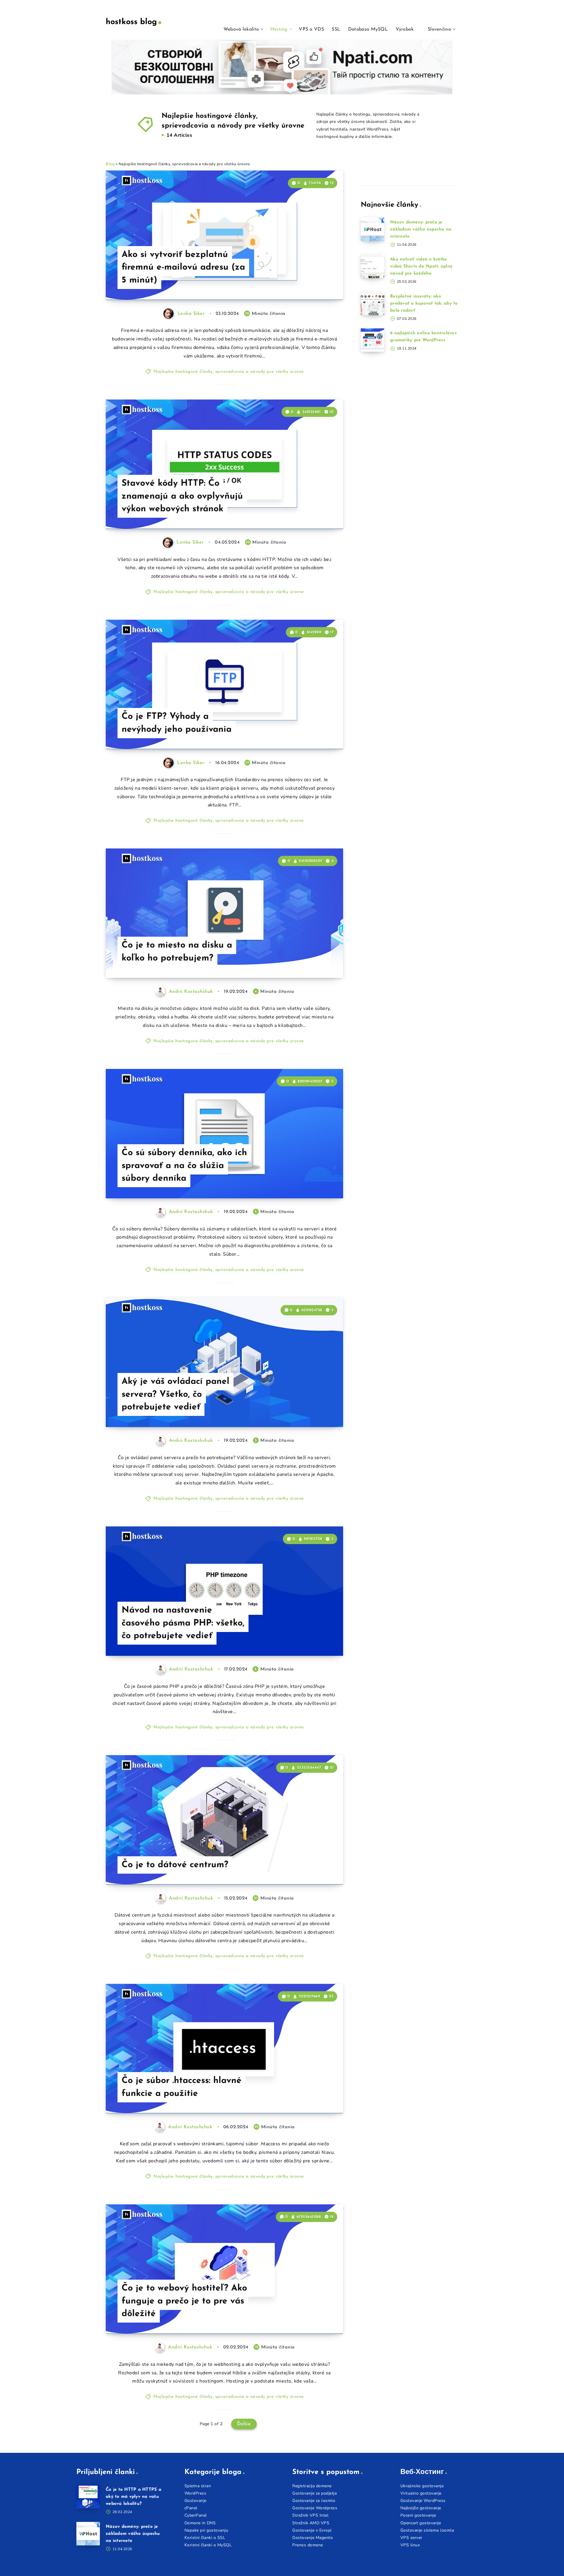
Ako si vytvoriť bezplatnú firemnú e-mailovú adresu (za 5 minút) (183, 268)
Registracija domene (312, 2486)
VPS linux (410, 2545)
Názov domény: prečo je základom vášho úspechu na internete (421, 229)
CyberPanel (196, 2515)
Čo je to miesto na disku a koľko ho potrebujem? (177, 952)
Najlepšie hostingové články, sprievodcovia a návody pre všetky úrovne (229, 372)
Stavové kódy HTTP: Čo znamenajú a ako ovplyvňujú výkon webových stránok (182, 496)
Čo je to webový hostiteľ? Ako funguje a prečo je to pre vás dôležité (184, 2301)
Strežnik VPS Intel (310, 2515)
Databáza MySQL (368, 29)
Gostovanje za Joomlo (314, 2501)
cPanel (191, 2508)
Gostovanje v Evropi (312, 2530)
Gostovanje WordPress (423, 2501)
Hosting (279, 29)
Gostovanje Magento (313, 2538)
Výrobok (405, 29)
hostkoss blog (131, 22)
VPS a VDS (311, 29)
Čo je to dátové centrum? (175, 1865)
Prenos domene (308, 2545)
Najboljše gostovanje (421, 2508)
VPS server (411, 2538)
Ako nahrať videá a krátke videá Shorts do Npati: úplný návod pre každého (421, 267)
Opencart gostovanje (421, 2523)
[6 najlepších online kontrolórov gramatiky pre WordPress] (372, 340)
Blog (110, 164)
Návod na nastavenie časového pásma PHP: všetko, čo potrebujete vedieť (183, 1623)
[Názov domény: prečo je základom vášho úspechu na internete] (372, 229)
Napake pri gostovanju (207, 2530)
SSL (336, 29)
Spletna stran (198, 2486)
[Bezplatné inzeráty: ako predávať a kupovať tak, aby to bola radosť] (372, 303)
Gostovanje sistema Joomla (427, 2530)
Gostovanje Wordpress (315, 2508)
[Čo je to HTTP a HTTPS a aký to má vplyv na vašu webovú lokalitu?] (88, 2497)
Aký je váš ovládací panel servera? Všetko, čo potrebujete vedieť (176, 1394)
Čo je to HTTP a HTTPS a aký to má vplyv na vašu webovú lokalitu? (134, 2497)
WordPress (195, 2493)
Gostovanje (195, 2501)
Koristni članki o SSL (205, 2538)
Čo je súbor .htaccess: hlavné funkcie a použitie (182, 2087)
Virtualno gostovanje (421, 2493)
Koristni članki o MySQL (208, 2545)
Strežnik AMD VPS (311, 2523)
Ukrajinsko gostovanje (422, 2486)
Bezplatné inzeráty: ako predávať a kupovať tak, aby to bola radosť (424, 304)
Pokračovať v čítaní (314, 283)
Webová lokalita (241, 29)
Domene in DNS (200, 2523)
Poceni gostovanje (418, 2515)
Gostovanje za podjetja (314, 2493)
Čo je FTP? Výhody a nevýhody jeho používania (177, 723)
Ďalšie (244, 2424)
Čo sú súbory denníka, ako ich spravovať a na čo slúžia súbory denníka (184, 1166)
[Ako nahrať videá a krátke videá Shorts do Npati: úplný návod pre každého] (372, 266)
